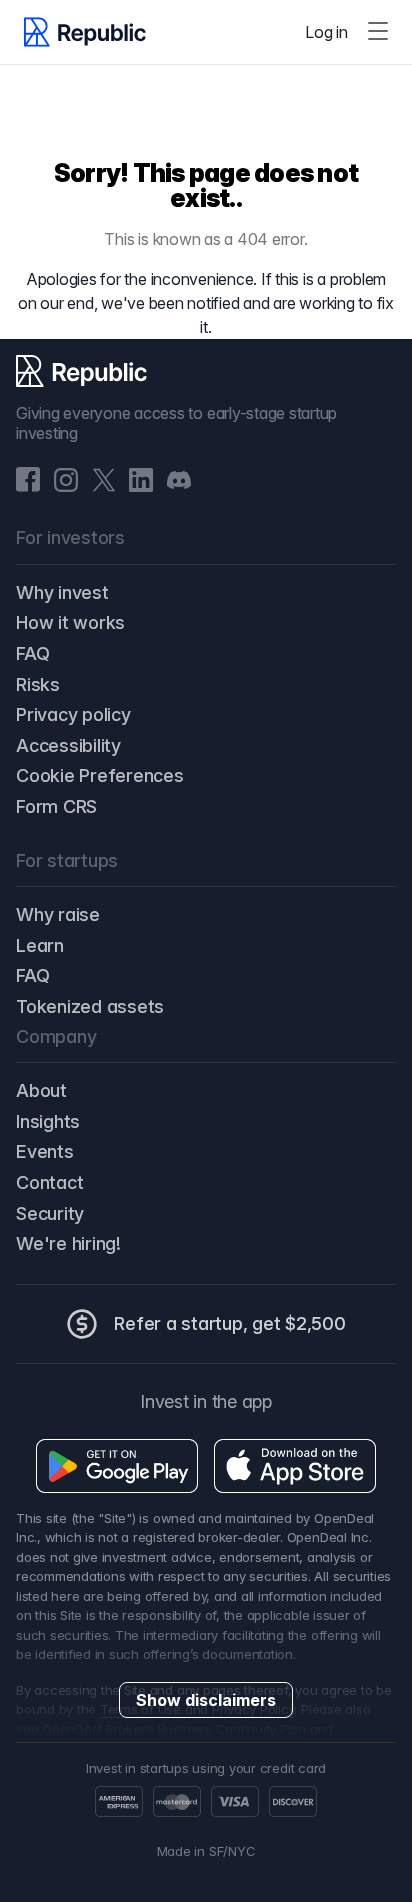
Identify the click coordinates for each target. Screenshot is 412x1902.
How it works (70, 622)
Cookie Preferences (100, 775)
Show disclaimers (206, 1700)
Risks (38, 684)
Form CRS (56, 806)
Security (50, 1213)
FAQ (32, 653)
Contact (49, 1182)
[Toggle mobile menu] (378, 32)
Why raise (58, 914)
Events (45, 1151)
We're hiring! (68, 1243)
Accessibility (68, 745)
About (41, 1090)
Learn (40, 945)
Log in (326, 32)
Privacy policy (73, 714)
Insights (48, 1121)
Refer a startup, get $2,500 (230, 1323)
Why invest (62, 592)
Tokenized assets (90, 1006)
